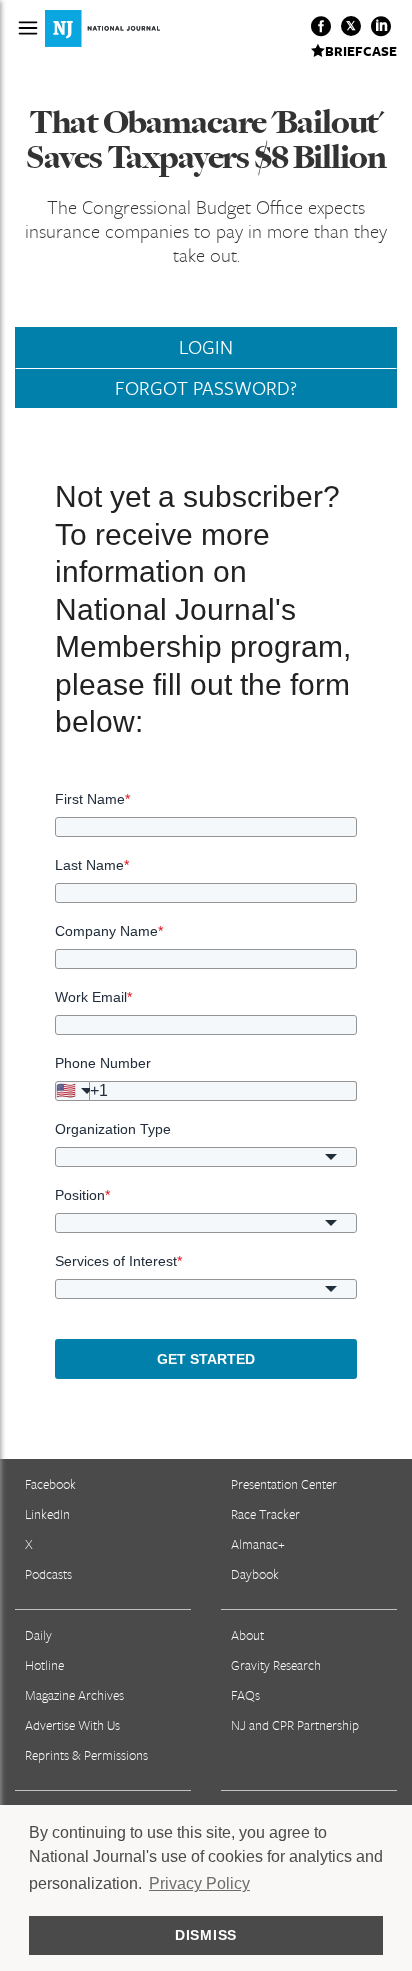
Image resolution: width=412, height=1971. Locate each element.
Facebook (50, 1484)
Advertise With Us (72, 1725)
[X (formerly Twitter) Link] (351, 26)
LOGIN (206, 347)
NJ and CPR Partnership (295, 1725)
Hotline (44, 1665)
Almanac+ (258, 1544)
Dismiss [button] (206, 1935)
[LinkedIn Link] (381, 26)
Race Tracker (265, 1514)
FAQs (245, 1695)
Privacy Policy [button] (199, 1883)
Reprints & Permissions (86, 1755)
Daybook (255, 1574)
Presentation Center (284, 1484)
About (247, 1635)
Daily (38, 1635)
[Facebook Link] (321, 26)
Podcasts (48, 1574)
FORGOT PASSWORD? (206, 388)
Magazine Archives (74, 1695)
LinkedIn (47, 1514)
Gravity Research (276, 1665)
